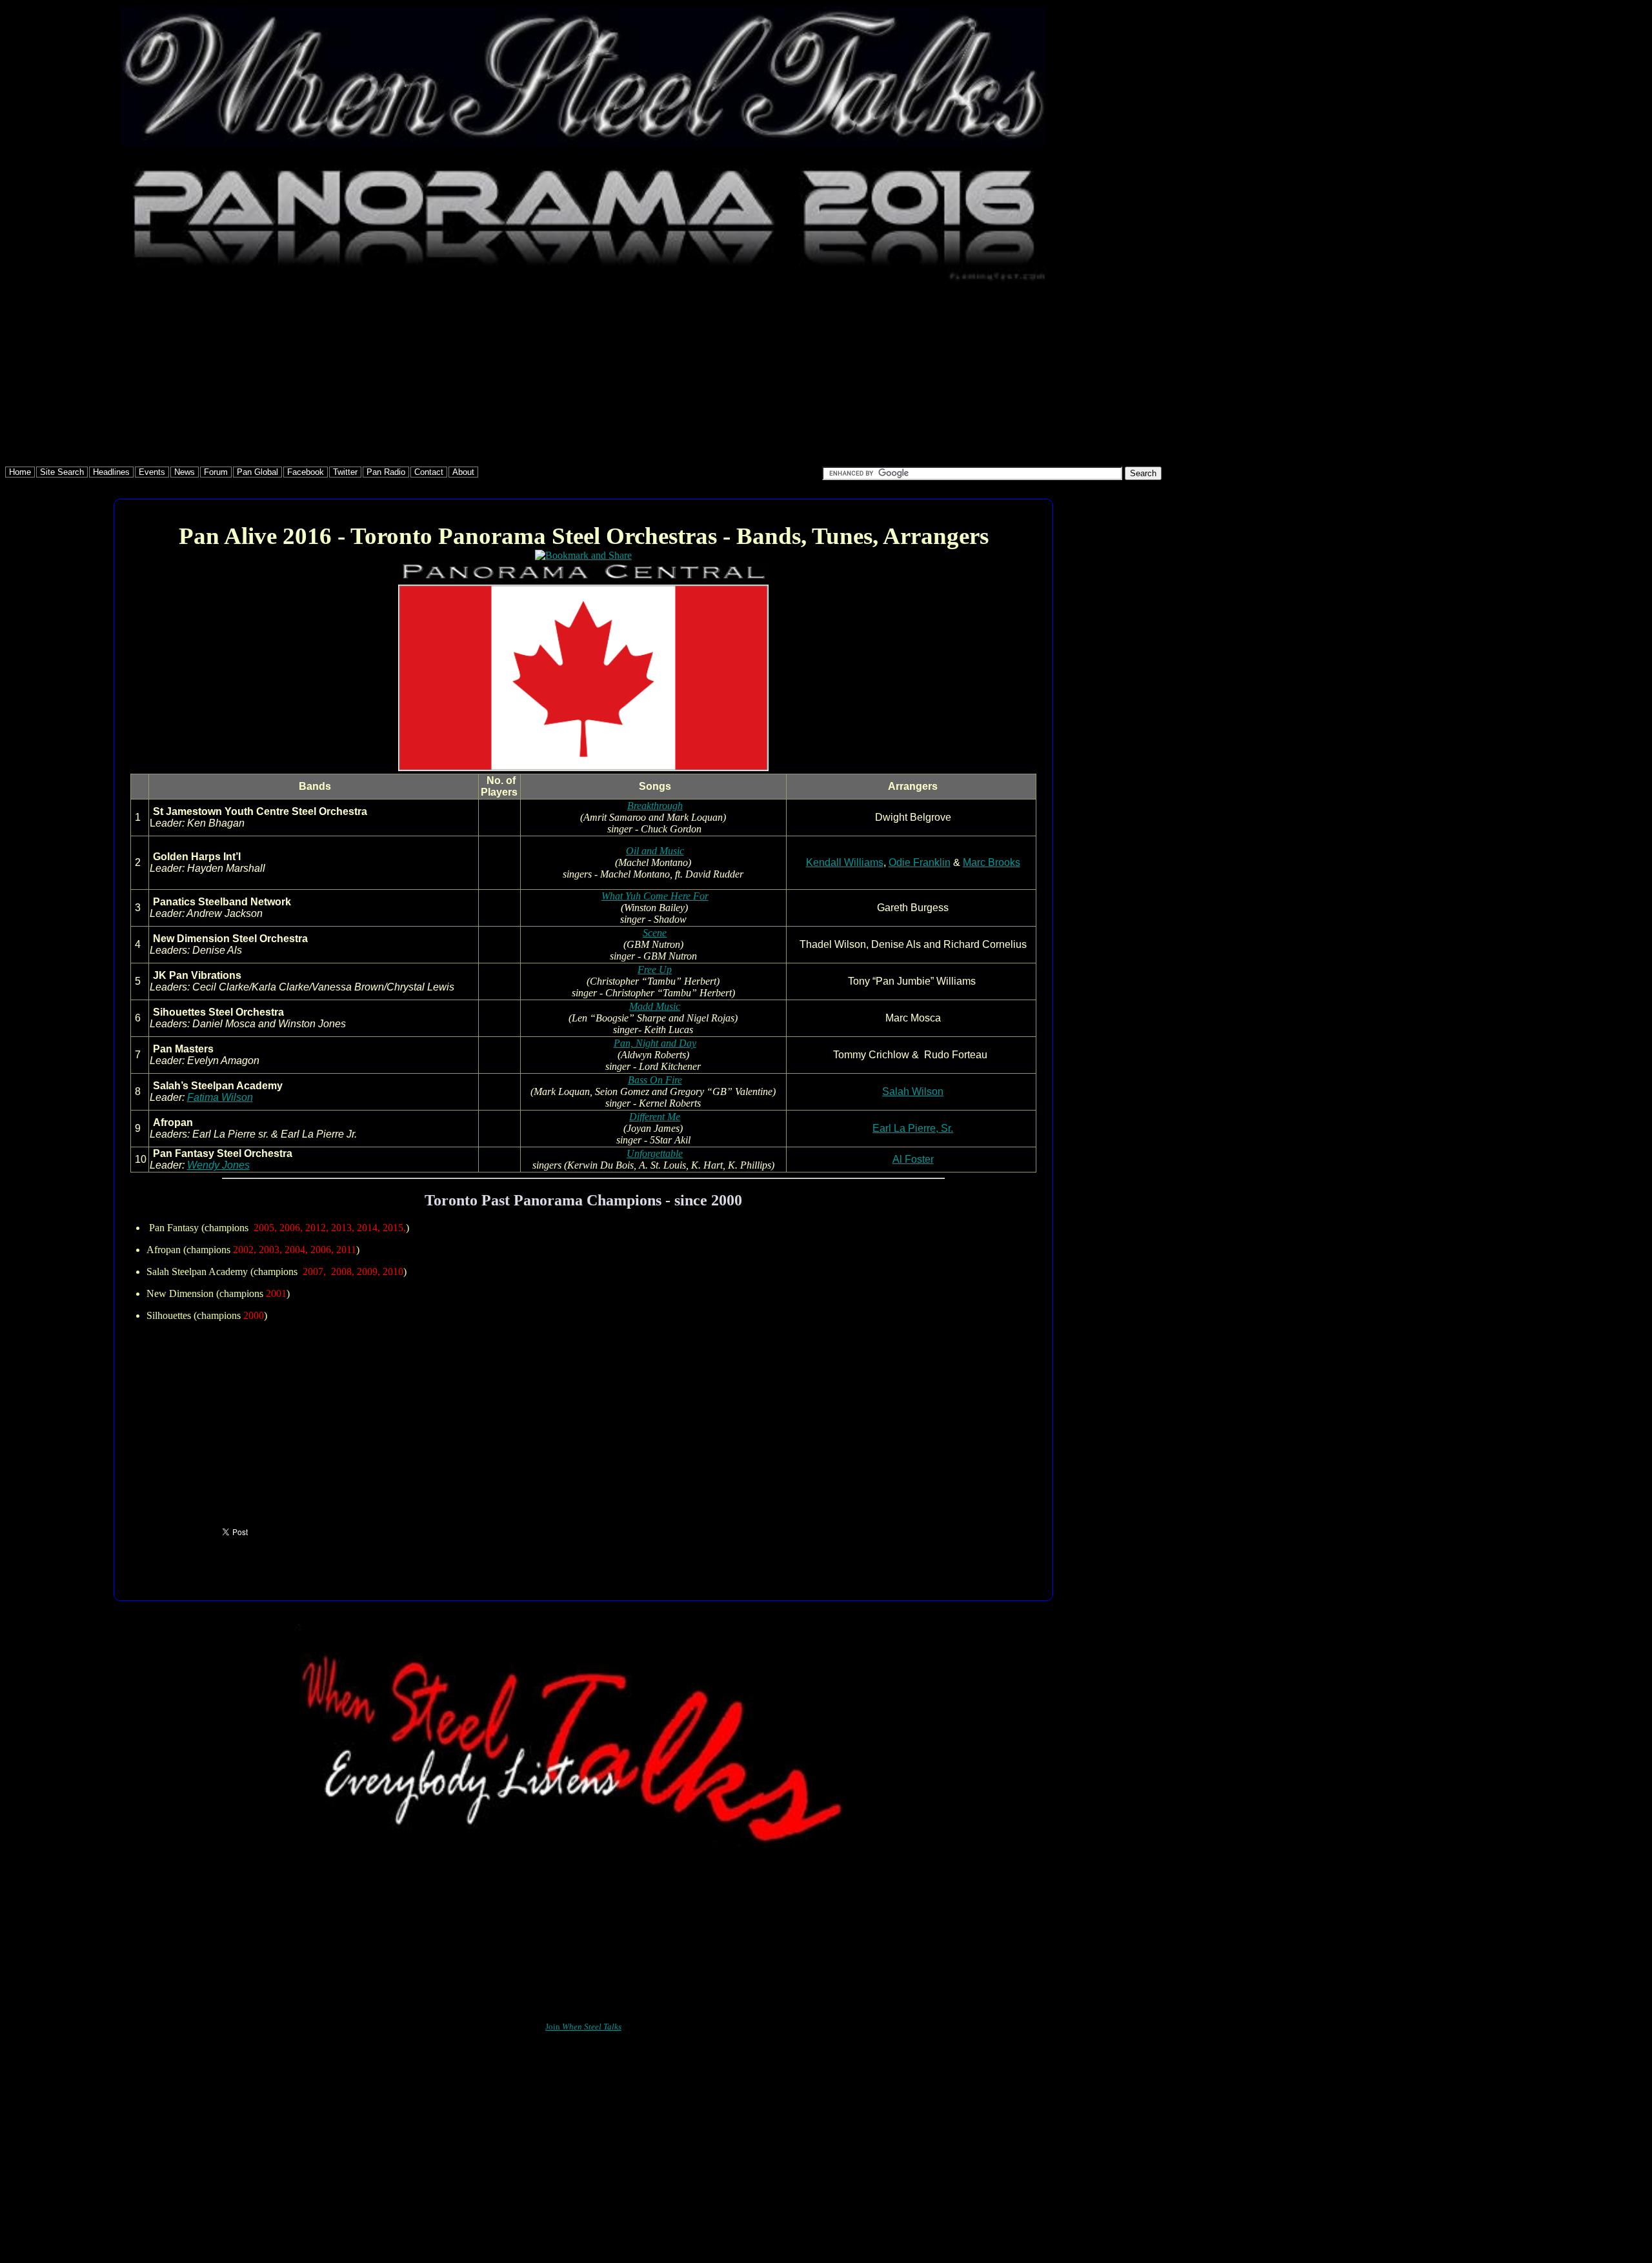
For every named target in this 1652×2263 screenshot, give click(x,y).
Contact (429, 472)
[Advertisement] (392, 376)
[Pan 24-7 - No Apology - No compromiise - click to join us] (583, 1845)
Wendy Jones (218, 1165)
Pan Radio (386, 472)
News (185, 472)
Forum (216, 472)
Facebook (306, 472)
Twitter (345, 472)
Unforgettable (655, 1153)
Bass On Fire (655, 1080)
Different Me (655, 1117)
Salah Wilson (913, 1091)
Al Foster (913, 1159)
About (463, 472)
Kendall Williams (845, 862)
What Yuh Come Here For (655, 896)
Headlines (111, 472)
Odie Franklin (920, 862)
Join (583, 2027)
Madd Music (655, 1006)
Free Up (655, 970)
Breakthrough (655, 806)
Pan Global (257, 472)
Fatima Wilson (220, 1097)
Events (152, 472)
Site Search (62, 472)
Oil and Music (655, 851)
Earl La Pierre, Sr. (913, 1128)
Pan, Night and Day (655, 1043)
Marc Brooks (992, 862)
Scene (655, 933)
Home (20, 472)
